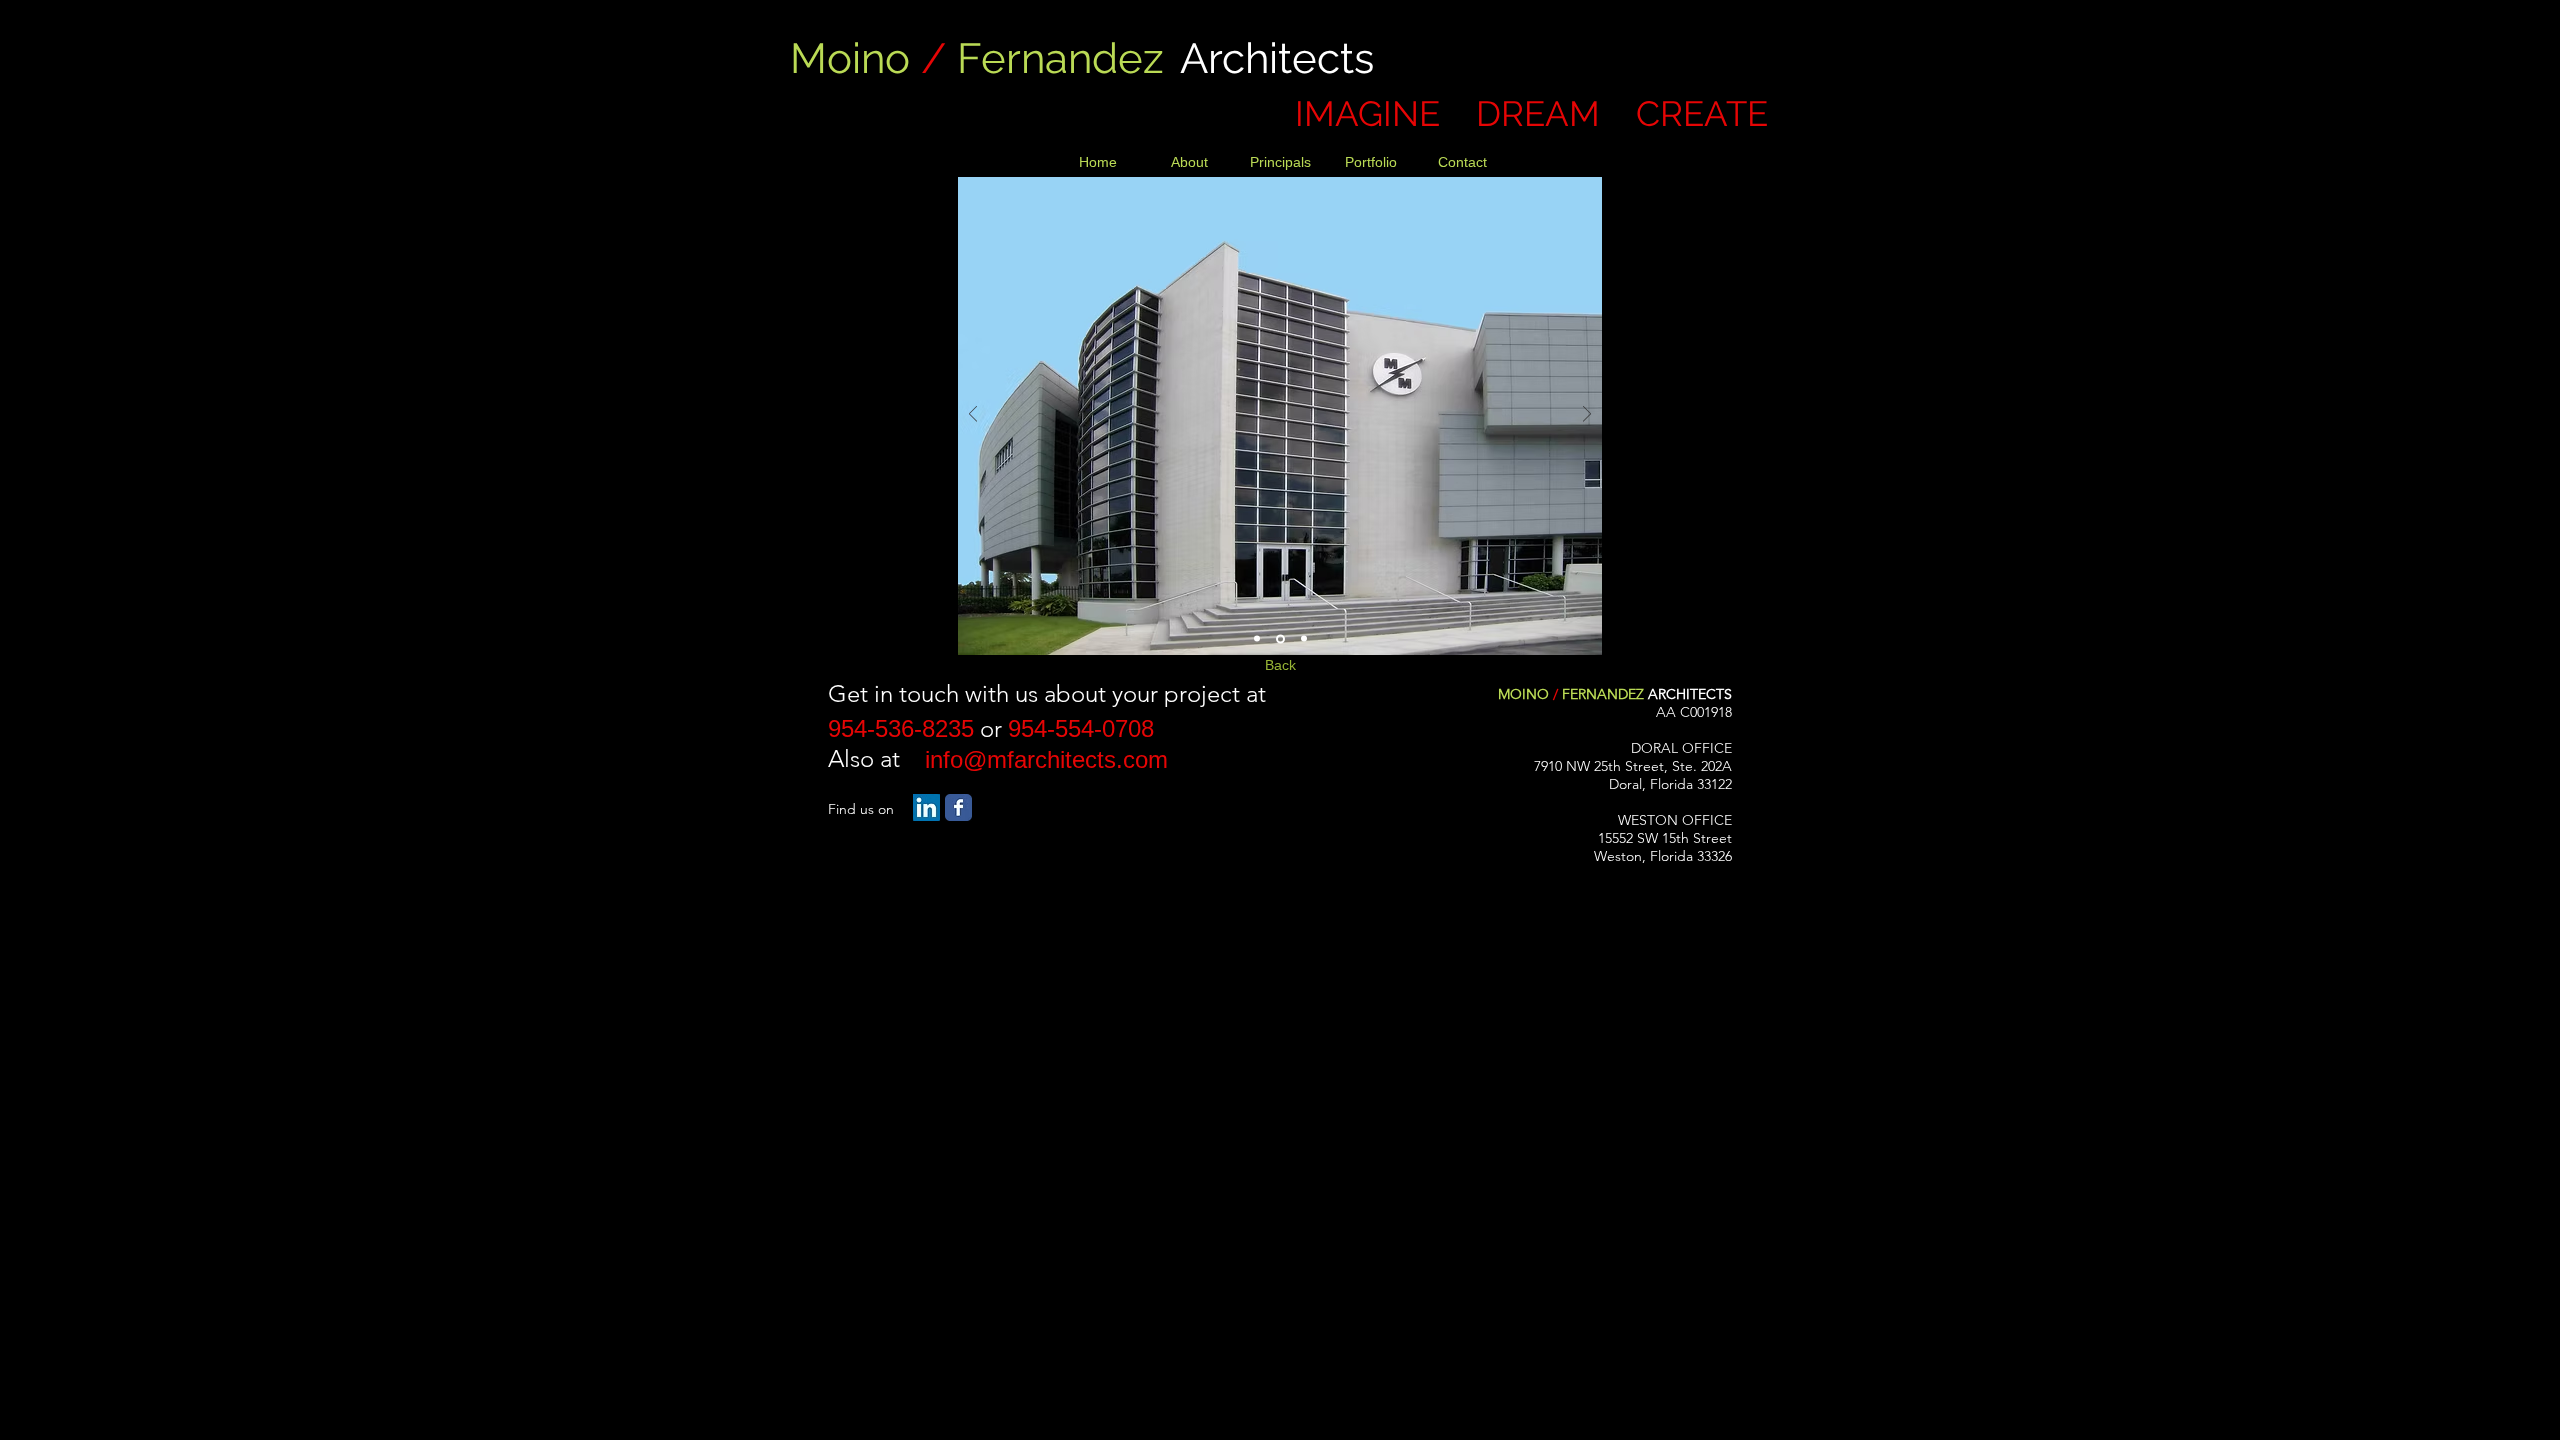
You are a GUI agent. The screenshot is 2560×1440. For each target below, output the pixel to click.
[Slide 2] (1280, 638)
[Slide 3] (1304, 639)
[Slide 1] (1257, 639)
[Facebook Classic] (958, 807)
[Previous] (973, 415)
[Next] (1587, 415)
